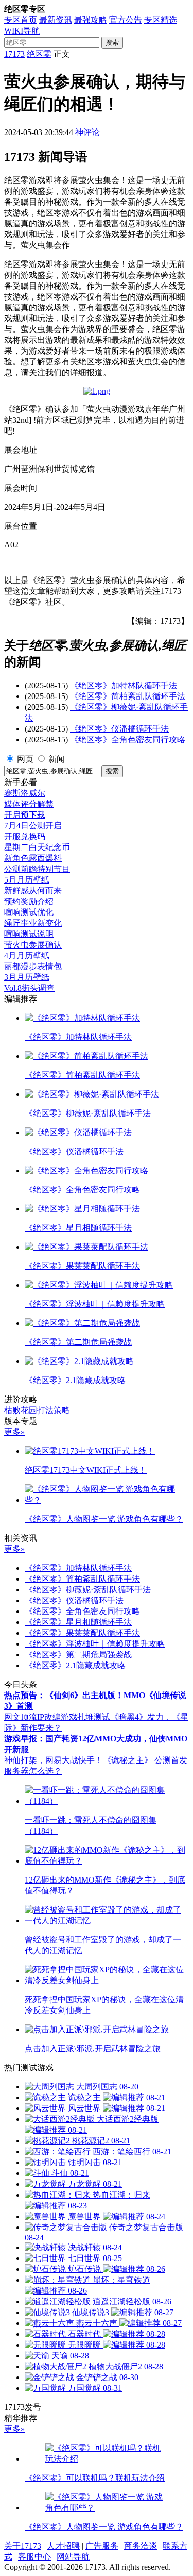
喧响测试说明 (29, 934)
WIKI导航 (22, 31)
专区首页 (21, 20)
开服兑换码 (25, 836)
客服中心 (34, 2557)
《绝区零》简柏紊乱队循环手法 (128, 696)
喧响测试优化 (29, 912)
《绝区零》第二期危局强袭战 (78, 1655)
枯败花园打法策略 (37, 1410)
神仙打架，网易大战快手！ (54, 1760)
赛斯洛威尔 (25, 793)
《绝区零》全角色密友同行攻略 (128, 739)
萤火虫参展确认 (33, 945)
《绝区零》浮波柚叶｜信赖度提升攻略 (95, 1644)
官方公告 (126, 20)
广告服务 (102, 2546)
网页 (25, 759)
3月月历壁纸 (27, 977)
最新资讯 (56, 20)
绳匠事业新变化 (33, 923)
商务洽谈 (141, 2546)
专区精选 (161, 20)
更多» (14, 1432)
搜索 (112, 43)
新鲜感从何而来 (33, 891)
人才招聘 (63, 2546)
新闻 (57, 759)
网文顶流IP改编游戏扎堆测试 (57, 1717)
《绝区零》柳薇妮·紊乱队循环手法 (88, 1590)
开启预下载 (25, 815)
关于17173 (23, 2546)
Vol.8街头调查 (29, 988)
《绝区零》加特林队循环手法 (124, 685)
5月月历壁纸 (27, 880)
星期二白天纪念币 (37, 847)
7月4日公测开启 (33, 826)
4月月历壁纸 (27, 955)
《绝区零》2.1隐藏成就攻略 (75, 1665)
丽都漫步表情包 (33, 966)
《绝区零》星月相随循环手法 (78, 1622)
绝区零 (39, 54)
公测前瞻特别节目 (37, 869)
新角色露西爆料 (33, 858)
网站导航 (73, 2557)
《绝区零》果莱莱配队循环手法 (82, 1633)
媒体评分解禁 (29, 804)
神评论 (87, 132)
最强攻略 (91, 20)
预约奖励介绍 (29, 901)
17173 (14, 54)
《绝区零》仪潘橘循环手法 (119, 729)
